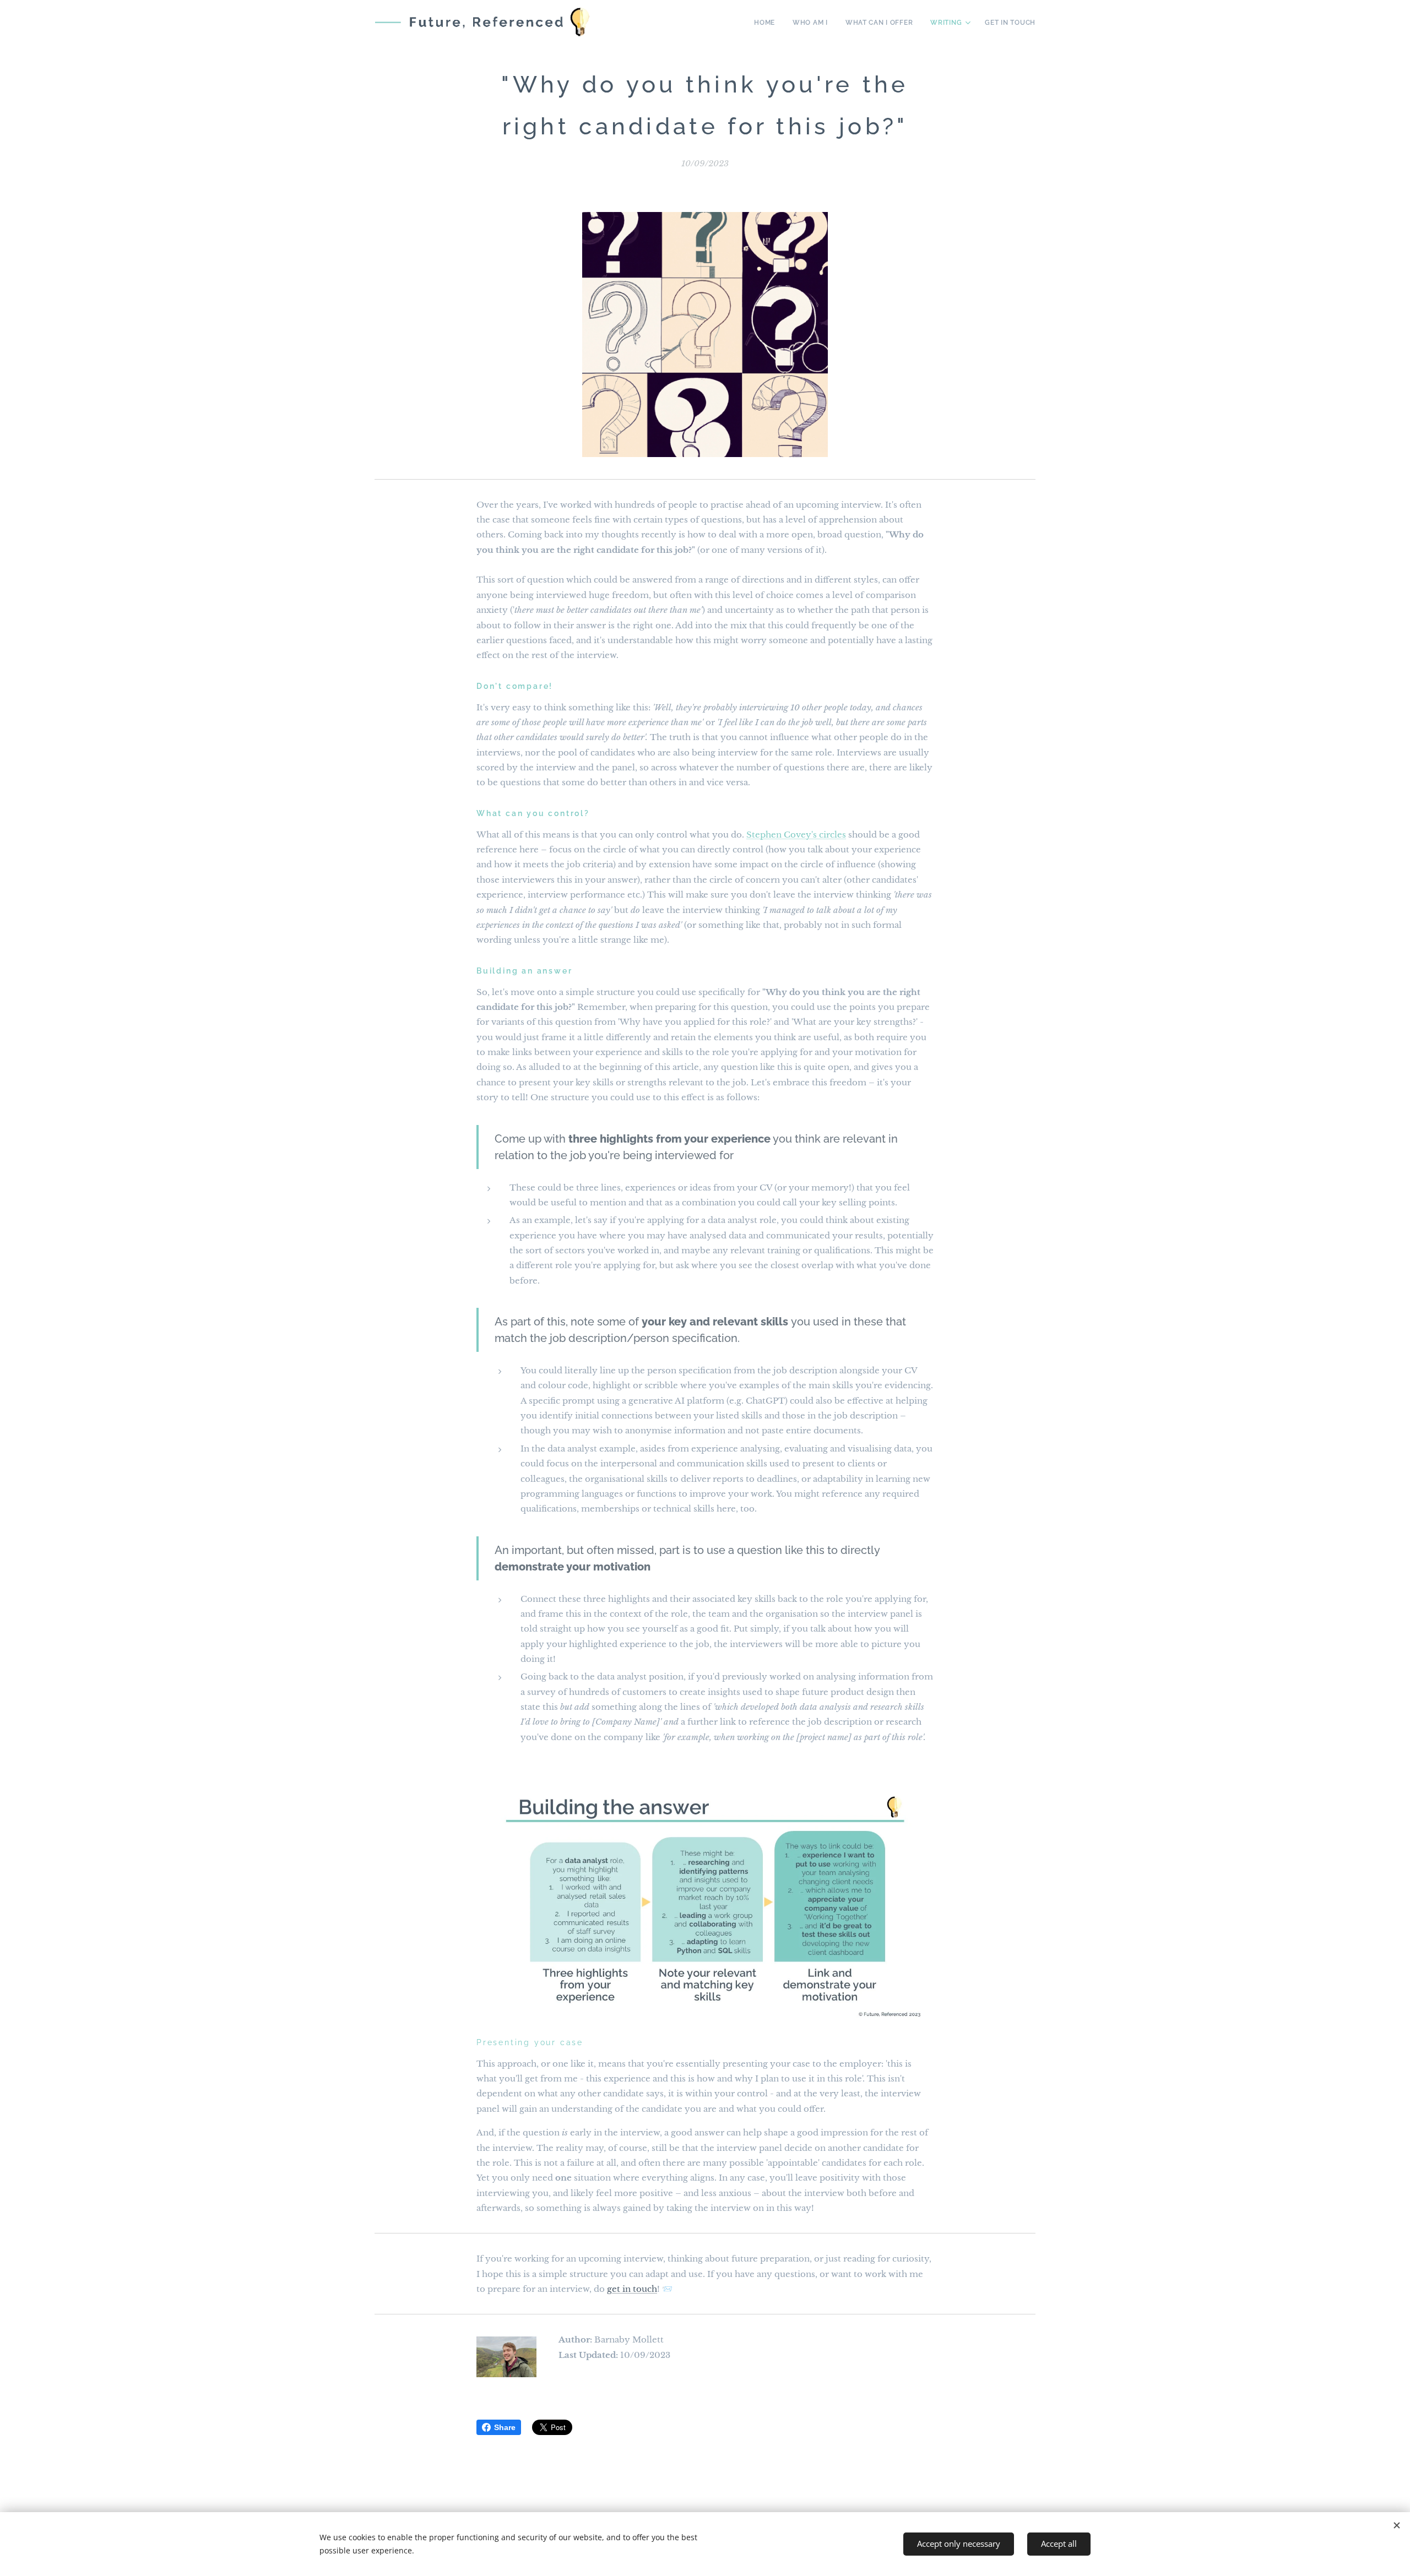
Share (505, 2427)
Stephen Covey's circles (796, 835)
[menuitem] (768, 23)
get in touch (632, 2289)
